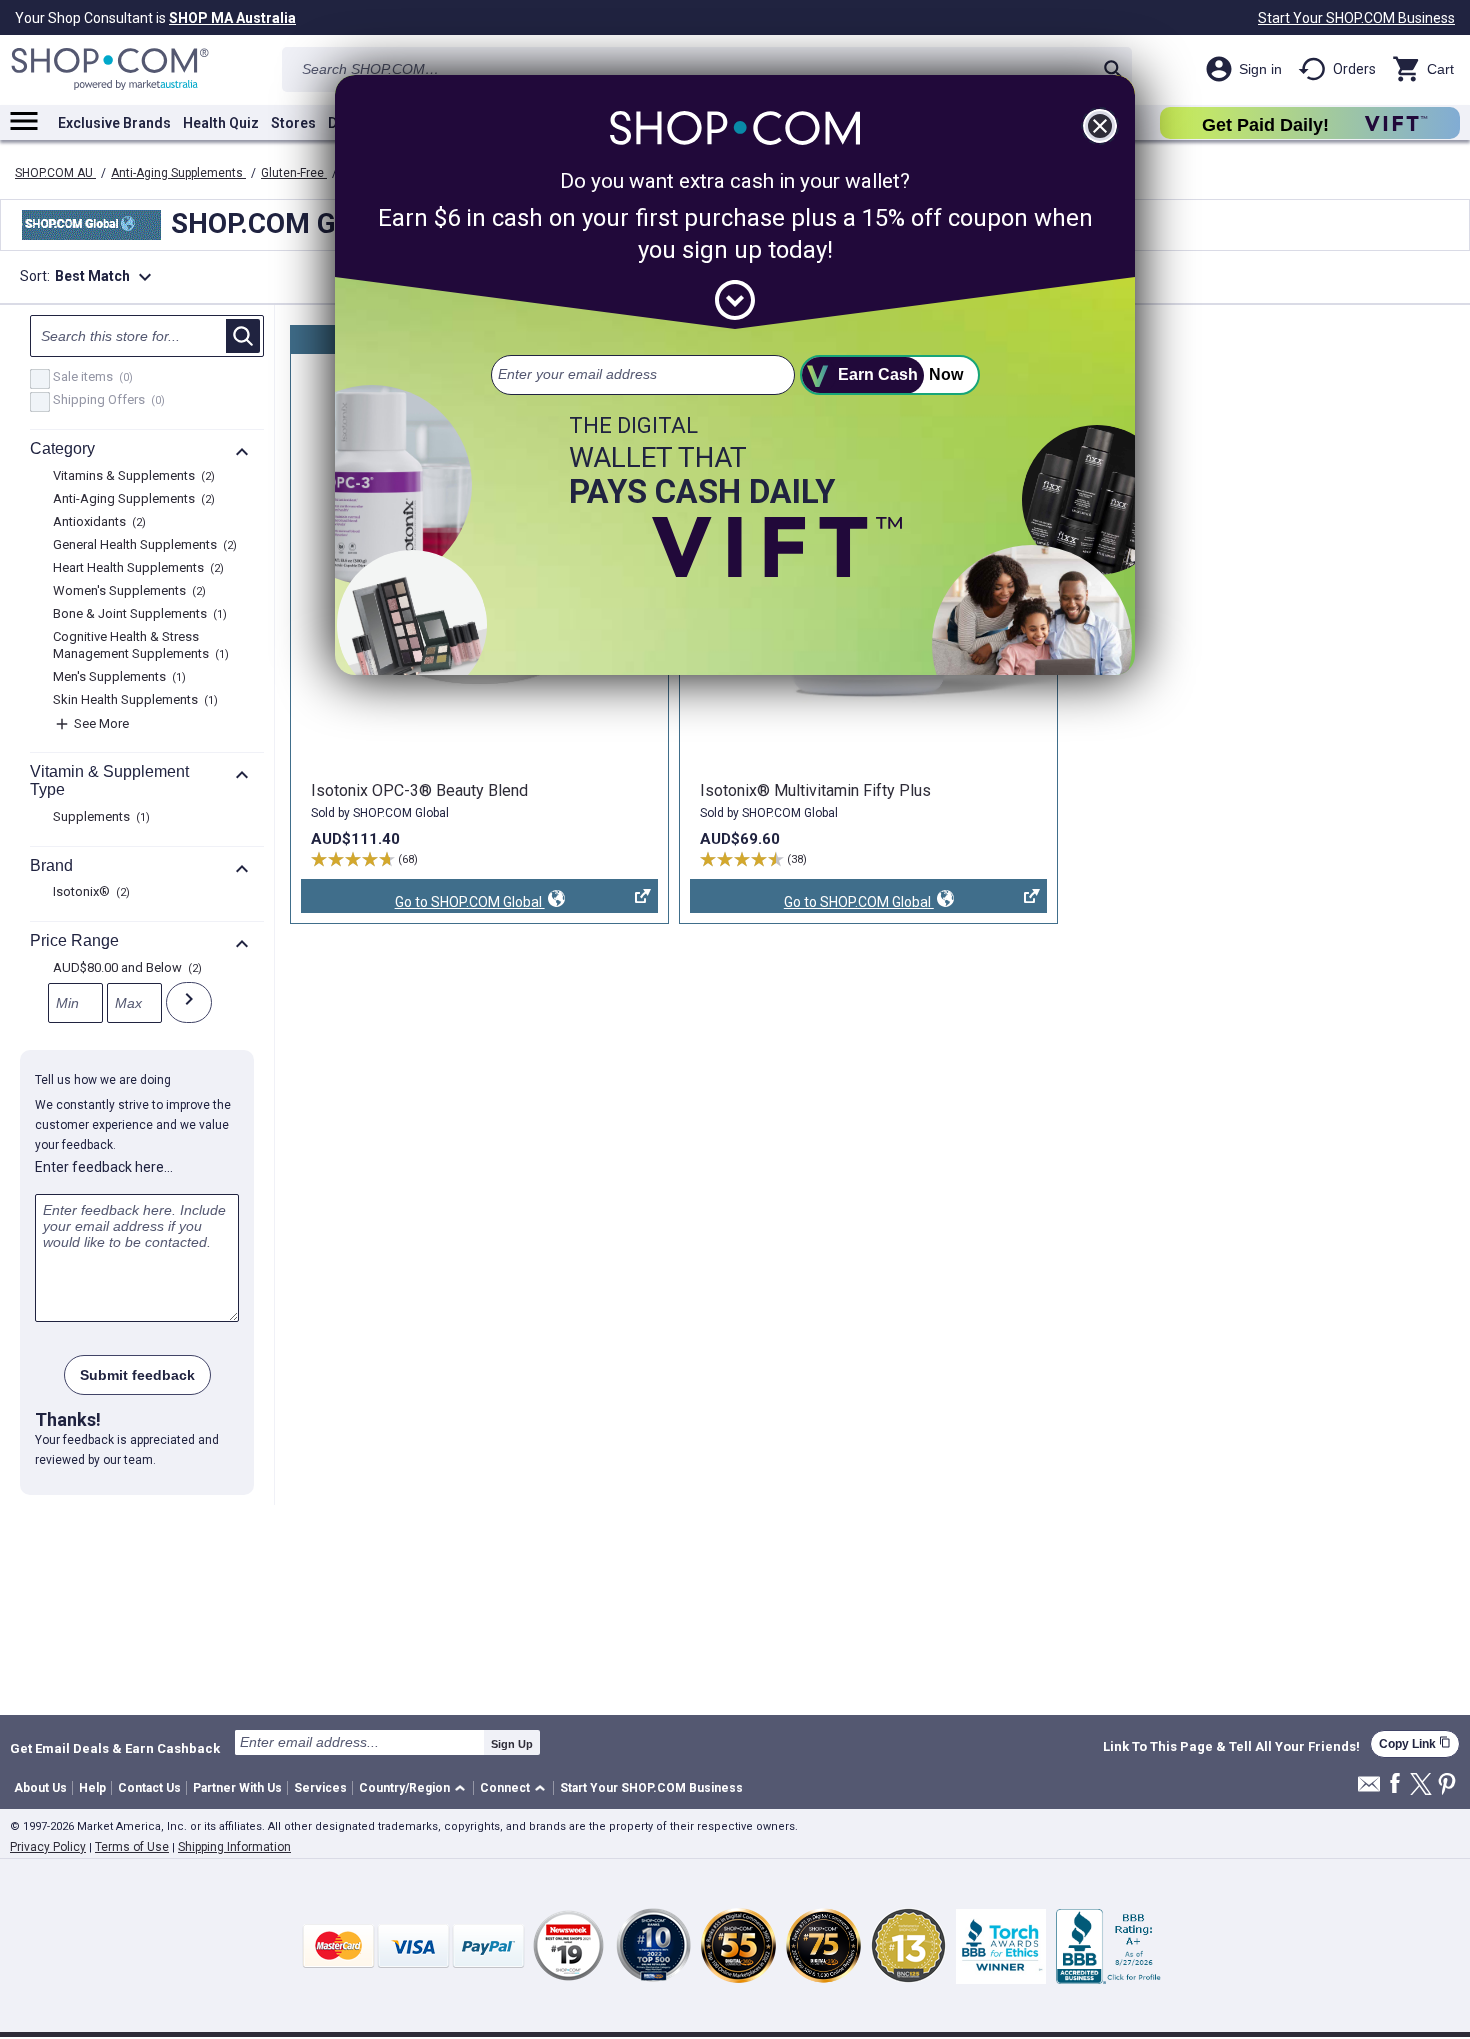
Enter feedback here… (104, 1167)
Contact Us (149, 1788)
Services (320, 1788)
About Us (40, 1788)
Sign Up (512, 1744)
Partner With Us (237, 1788)
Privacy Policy (48, 1847)
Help (92, 1788)
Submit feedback (137, 1375)
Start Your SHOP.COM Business (1356, 18)
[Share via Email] (1369, 1789)
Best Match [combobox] (106, 277)
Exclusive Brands (114, 123)
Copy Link (1415, 1743)
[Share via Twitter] (1421, 1785)
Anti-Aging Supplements (178, 173)
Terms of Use (132, 1847)
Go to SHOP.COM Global (423, 903)
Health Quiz (221, 123)
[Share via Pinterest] (1447, 1785)
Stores (293, 123)
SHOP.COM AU (55, 173)
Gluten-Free (294, 173)
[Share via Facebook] (1395, 1784)
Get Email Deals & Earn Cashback (115, 1748)
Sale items (90, 378)
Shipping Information (234, 1847)
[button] (415, 1788)
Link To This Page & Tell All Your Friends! (1231, 1747)
